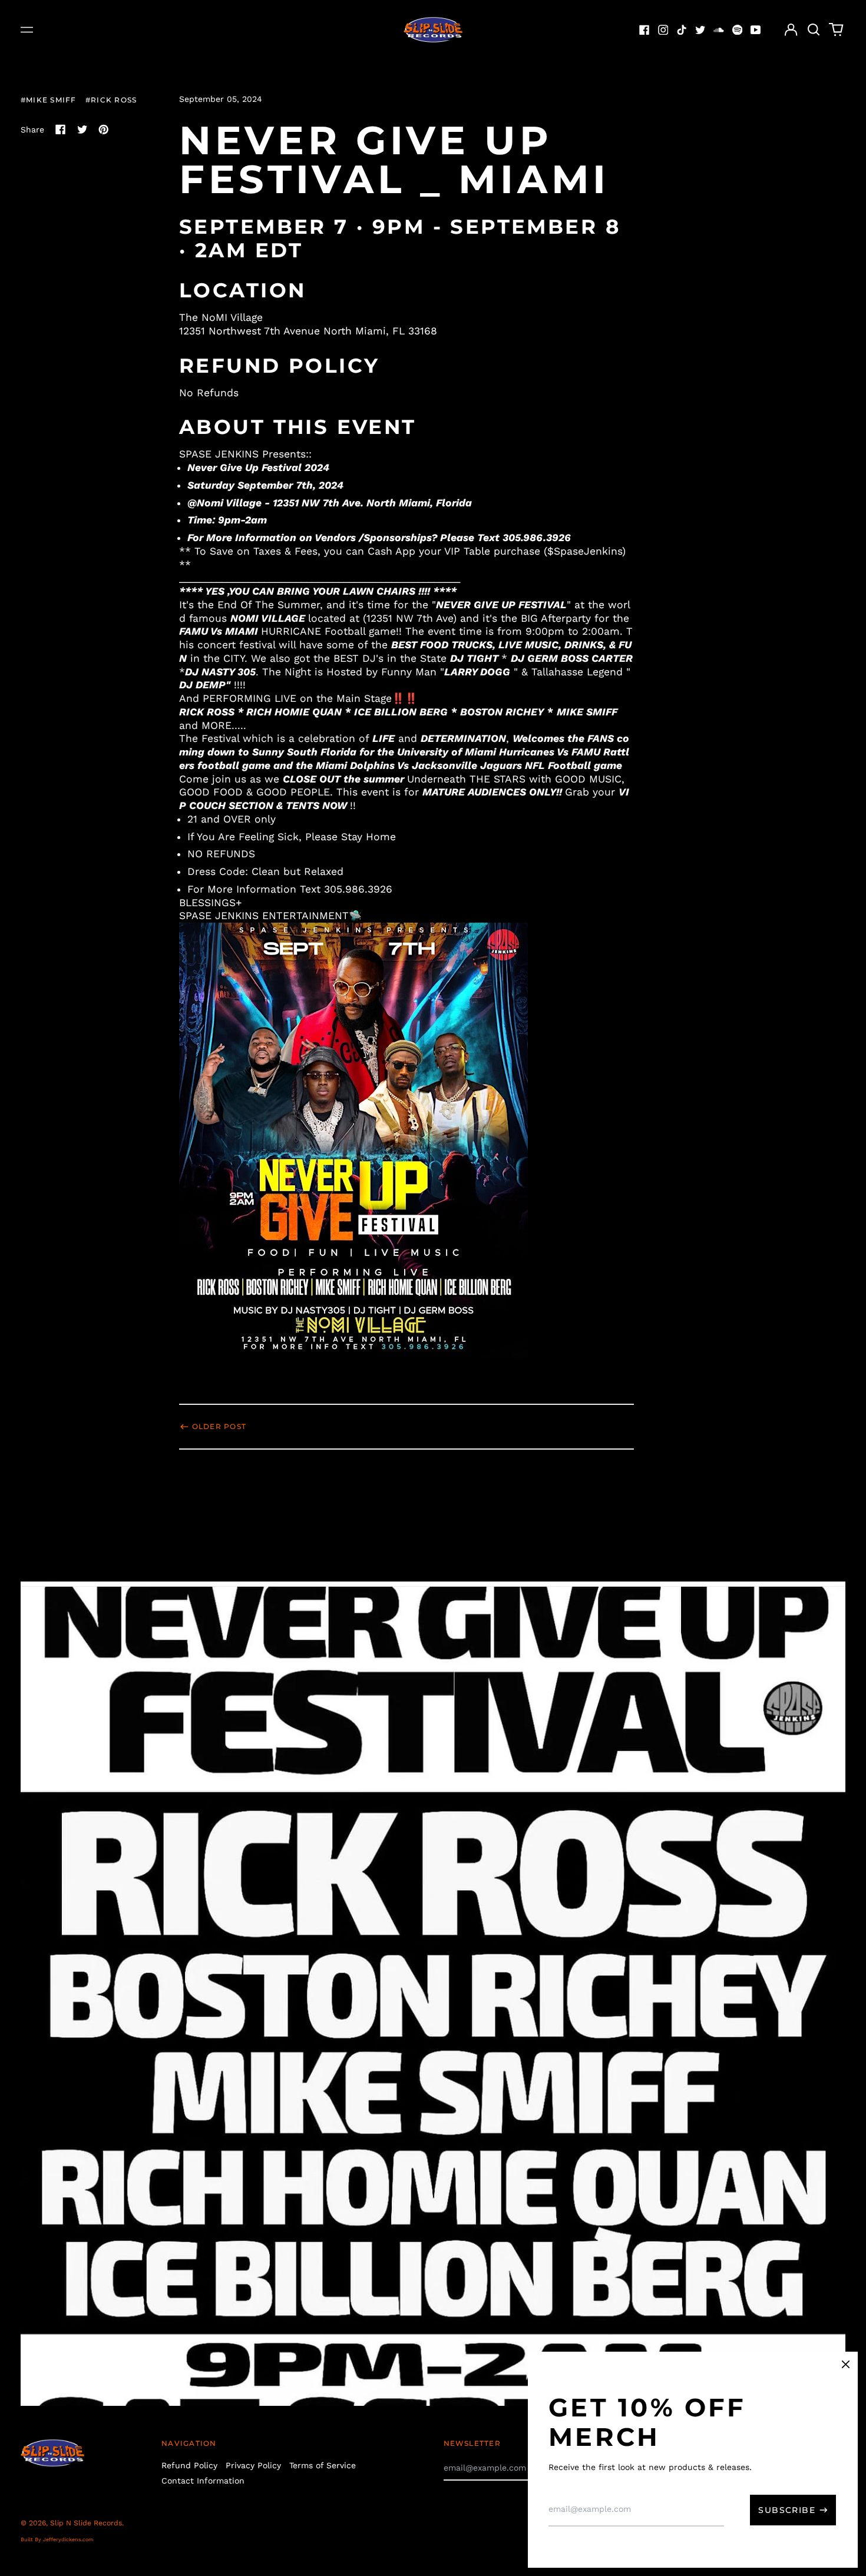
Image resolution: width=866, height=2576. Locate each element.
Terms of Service (323, 2465)
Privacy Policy (253, 2465)
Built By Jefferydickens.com (57, 2539)
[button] (814, 30)
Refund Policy (189, 2465)
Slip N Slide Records (86, 2523)
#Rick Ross (111, 100)
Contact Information (203, 2481)
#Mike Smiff (48, 100)
